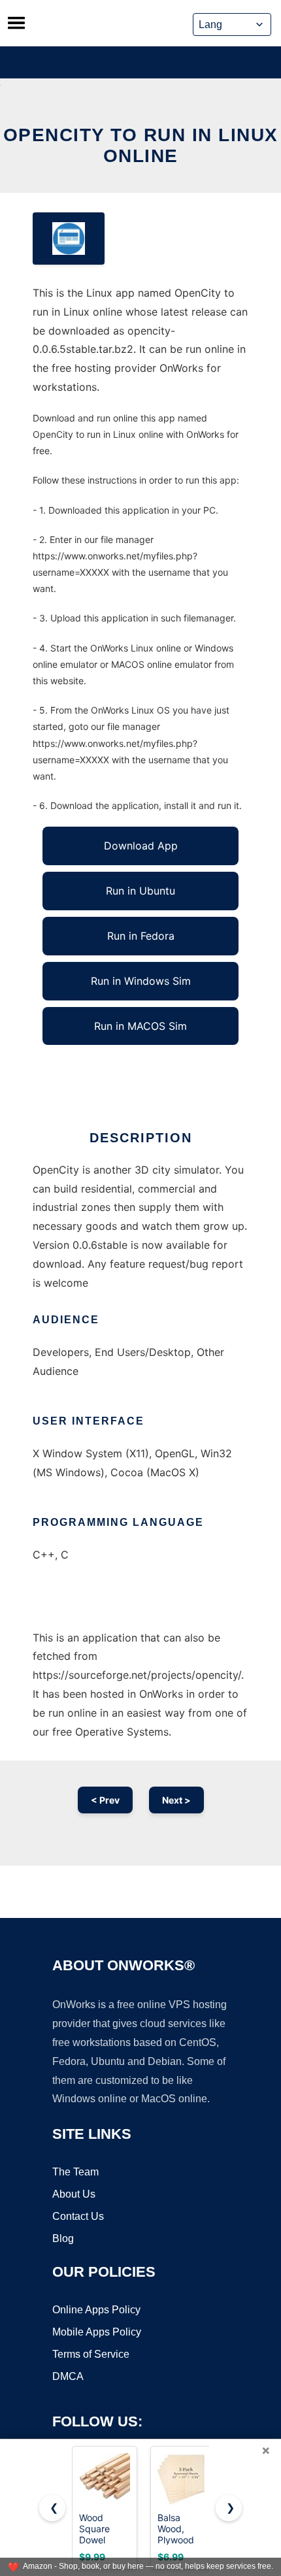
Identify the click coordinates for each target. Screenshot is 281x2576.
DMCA (68, 2376)
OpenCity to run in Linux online (141, 145)
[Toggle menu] (16, 23)
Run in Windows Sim (141, 981)
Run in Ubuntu (140, 891)
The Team (75, 2172)
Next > (176, 1800)
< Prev (105, 1800)
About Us (74, 2194)
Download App (141, 846)
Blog (63, 2238)
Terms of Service (91, 2354)
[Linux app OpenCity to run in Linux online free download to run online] (69, 239)
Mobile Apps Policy (97, 2332)
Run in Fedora (141, 936)
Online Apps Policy (96, 2310)
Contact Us (78, 2216)
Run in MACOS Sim (140, 1026)
